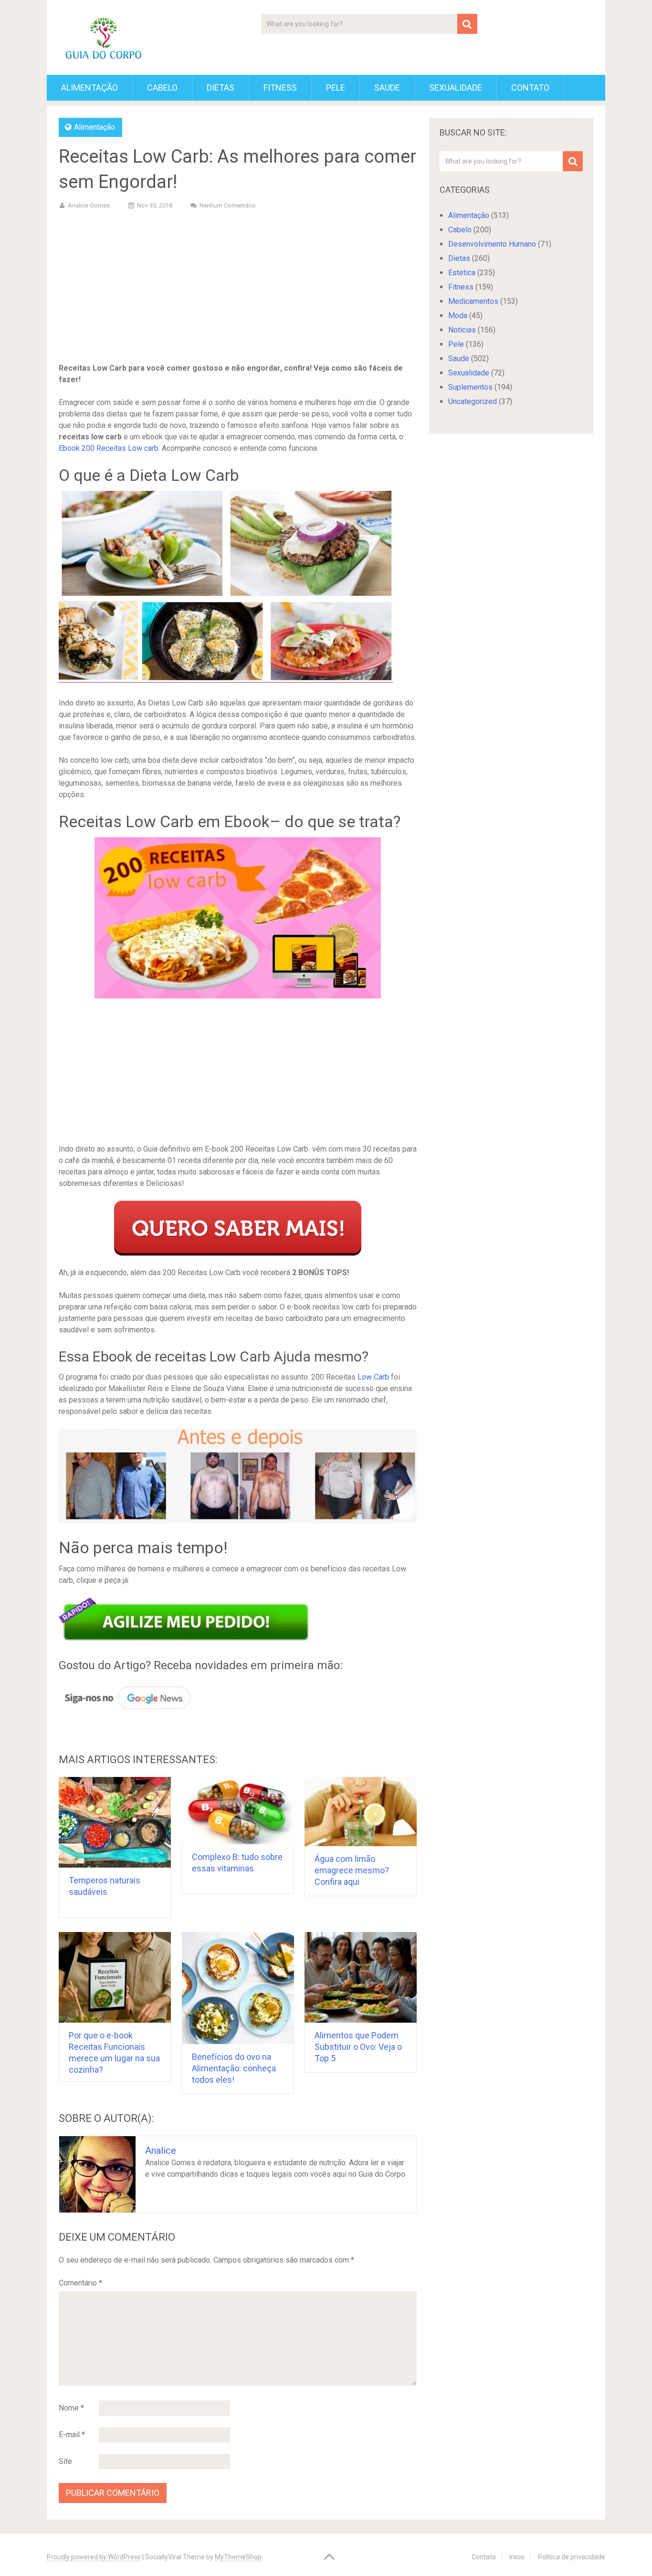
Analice (161, 2150)
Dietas (221, 88)
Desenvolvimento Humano (492, 244)
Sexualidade (456, 88)
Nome (71, 2408)
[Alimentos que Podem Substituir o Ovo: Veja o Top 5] (361, 1977)
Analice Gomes (89, 205)
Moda (458, 316)
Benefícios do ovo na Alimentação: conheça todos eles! (234, 2068)
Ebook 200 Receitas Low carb (109, 448)
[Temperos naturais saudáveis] (115, 1822)
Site (65, 2461)
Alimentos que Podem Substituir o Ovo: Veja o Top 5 (358, 2047)
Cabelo (162, 88)
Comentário (80, 2283)
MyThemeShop (238, 2557)
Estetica (462, 273)
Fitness (280, 88)
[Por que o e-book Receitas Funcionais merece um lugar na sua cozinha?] (115, 1977)
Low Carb (373, 1377)
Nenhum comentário (228, 205)
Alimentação (89, 88)
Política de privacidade (572, 2557)
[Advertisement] (238, 288)
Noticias (462, 330)
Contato (530, 88)
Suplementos (470, 387)
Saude (387, 88)
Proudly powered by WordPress (94, 2557)
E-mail (72, 2435)
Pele (336, 88)
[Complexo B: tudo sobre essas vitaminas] (238, 1811)
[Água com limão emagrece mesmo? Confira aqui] (361, 1812)
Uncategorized (473, 401)
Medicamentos (473, 301)
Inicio (517, 2557)
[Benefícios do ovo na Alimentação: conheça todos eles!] (238, 1988)
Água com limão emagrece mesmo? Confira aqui (352, 1870)
